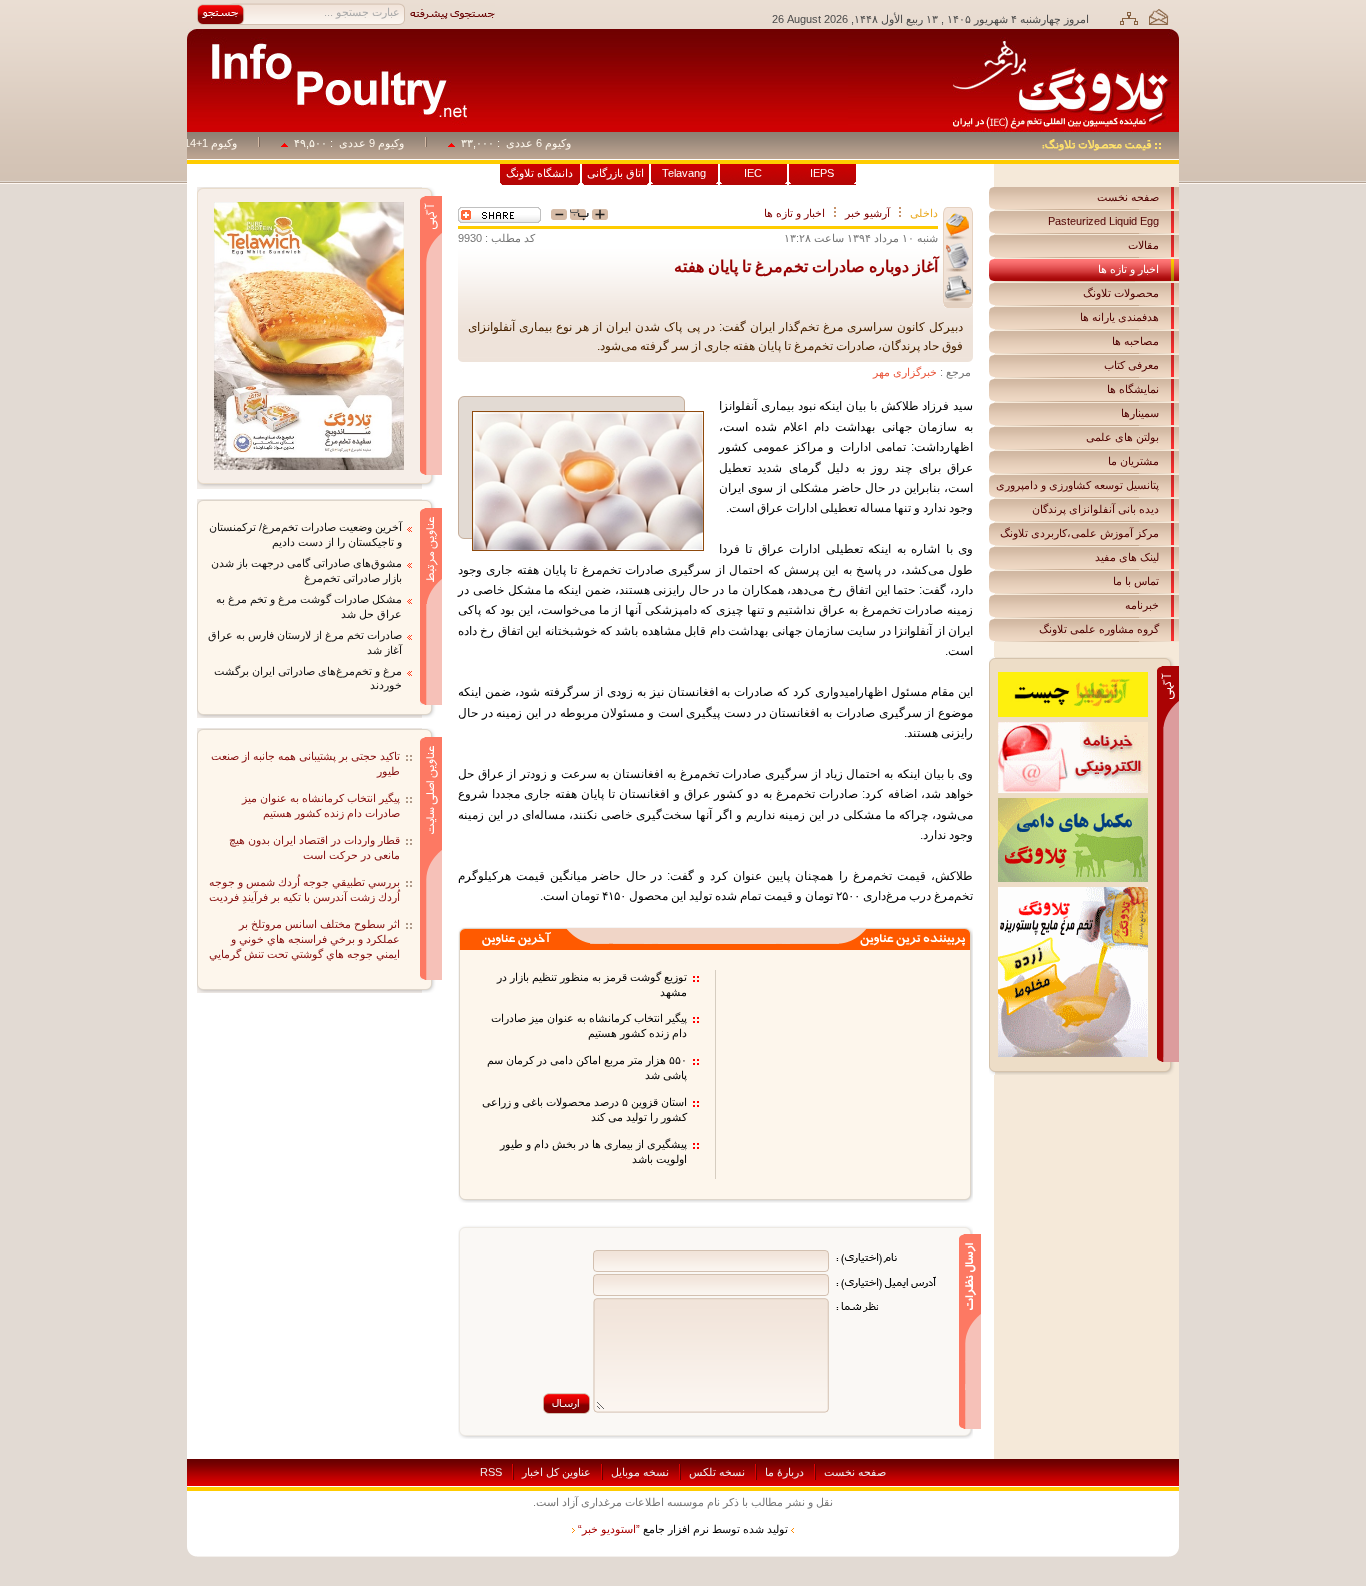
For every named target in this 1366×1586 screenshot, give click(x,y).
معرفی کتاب (1131, 365)
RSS (491, 1472)
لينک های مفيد (1127, 557)
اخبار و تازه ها (1128, 269)
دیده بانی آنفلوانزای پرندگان (1095, 509)
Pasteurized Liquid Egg (1103, 221)
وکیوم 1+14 (229, 143)
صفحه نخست (1128, 197)
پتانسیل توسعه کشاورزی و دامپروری (1077, 485)
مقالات (1143, 245)
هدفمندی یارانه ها (1119, 317)
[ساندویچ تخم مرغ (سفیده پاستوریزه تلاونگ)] (309, 208)
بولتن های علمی (1122, 437)
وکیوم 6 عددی (557, 143)
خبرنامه (1142, 605)
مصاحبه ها (1135, 341)
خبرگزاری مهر (905, 372)
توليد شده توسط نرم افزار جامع (683, 1529)
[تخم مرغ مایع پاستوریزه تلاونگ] (1073, 893)
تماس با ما (1136, 581)
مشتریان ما (1133, 461)
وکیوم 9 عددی (390, 143)
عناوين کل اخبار (556, 1472)
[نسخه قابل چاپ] (958, 288)
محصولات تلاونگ (1121, 293)
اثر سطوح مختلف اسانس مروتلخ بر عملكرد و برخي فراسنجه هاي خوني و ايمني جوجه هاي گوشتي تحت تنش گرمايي (304, 939)
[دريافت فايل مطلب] (958, 257)
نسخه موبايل (640, 1472)
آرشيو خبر (867, 213)
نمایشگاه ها (1133, 389)
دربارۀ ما (784, 1472)
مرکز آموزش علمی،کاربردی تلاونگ (1079, 533)
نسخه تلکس (717, 1472)
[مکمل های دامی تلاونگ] (1073, 804)
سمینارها (1140, 413)
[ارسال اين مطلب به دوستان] (958, 226)
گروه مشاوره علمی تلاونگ (1099, 629)
